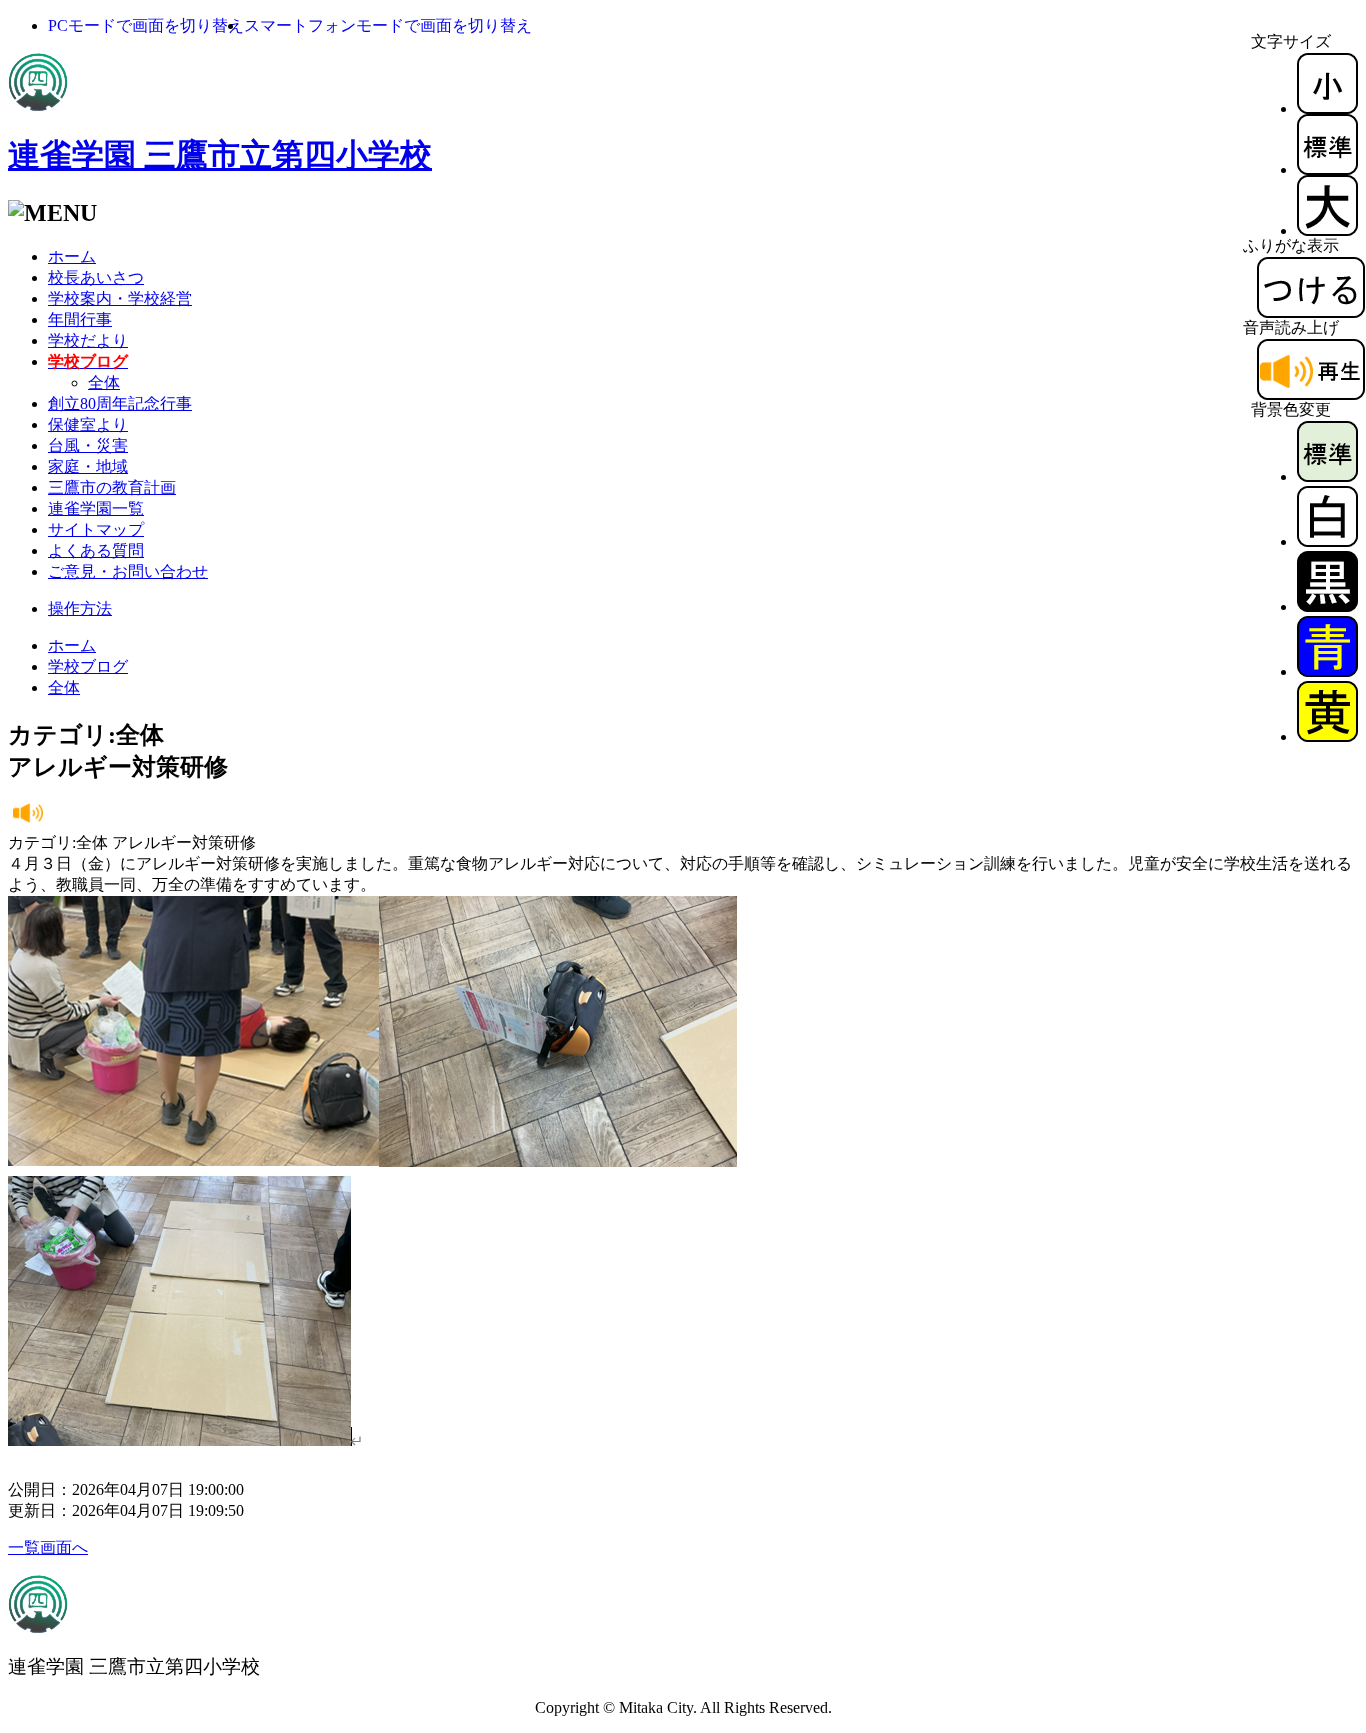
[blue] (1327, 671)
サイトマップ (96, 529)
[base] (1327, 476)
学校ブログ (88, 666)
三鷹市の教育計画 (112, 487)
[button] (146, 25)
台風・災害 (88, 445)
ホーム (72, 256)
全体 (104, 382)
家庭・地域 (88, 466)
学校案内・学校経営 (120, 298)
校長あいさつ (96, 277)
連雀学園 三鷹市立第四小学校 (220, 155)
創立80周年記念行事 (120, 403)
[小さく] (1327, 108)
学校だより (88, 340)
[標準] (1327, 169)
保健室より (88, 424)
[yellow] (1327, 736)
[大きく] (1327, 230)
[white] (1327, 541)
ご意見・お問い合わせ (128, 571)
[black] (1327, 606)
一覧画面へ (48, 1547)
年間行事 (80, 319)
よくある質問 (96, 550)
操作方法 (80, 608)
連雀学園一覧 (96, 508)
